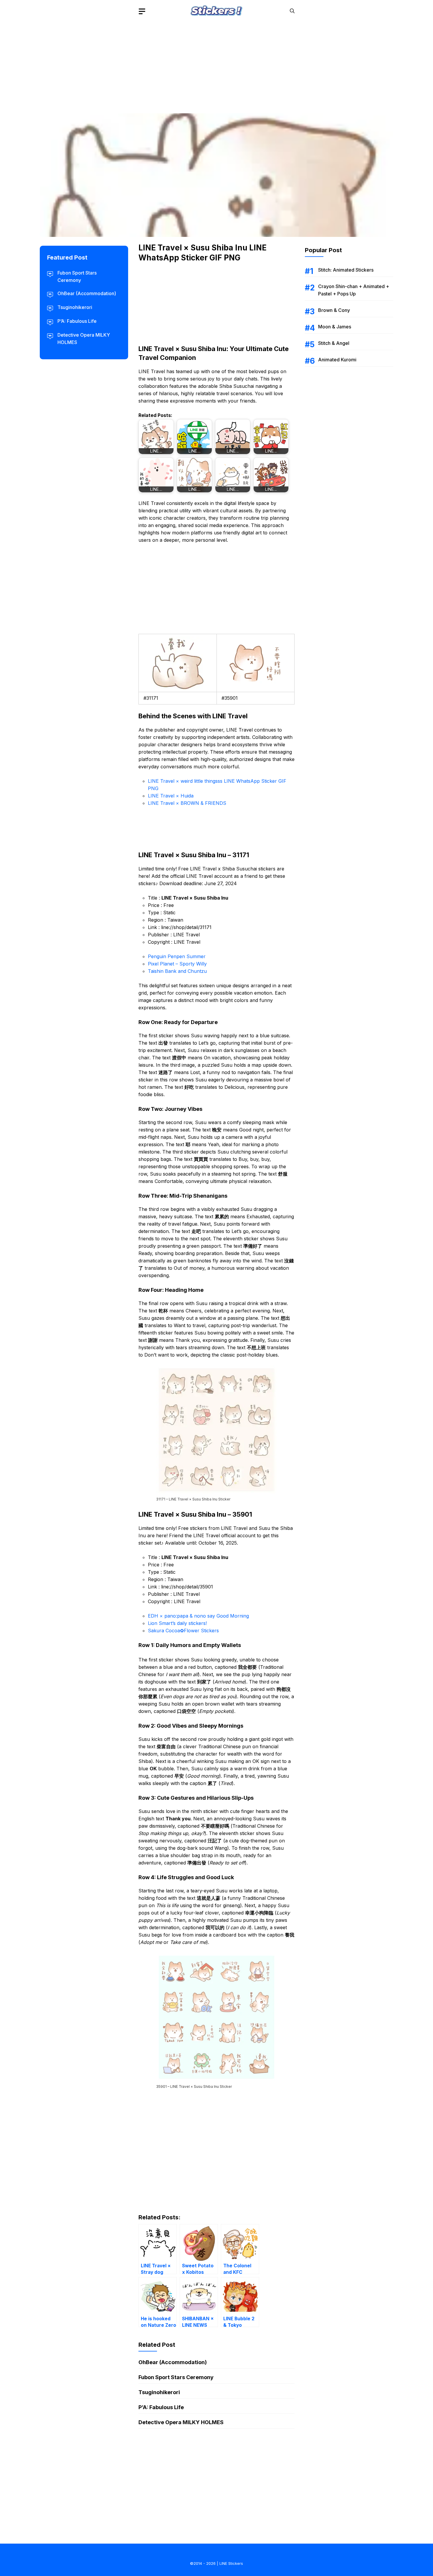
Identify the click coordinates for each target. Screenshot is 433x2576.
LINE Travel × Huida (171, 796)
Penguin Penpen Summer (177, 956)
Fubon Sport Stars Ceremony (176, 2377)
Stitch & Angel (334, 343)
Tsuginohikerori (159, 2392)
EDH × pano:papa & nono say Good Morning (198, 1616)
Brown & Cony (334, 310)
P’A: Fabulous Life (161, 2407)
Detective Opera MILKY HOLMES (181, 2422)
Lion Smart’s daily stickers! (177, 1623)
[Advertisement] (216, 63)
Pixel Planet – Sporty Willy (177, 964)
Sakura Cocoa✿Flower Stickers (183, 1631)
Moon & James (335, 327)
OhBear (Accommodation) (173, 2362)
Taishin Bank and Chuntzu (177, 971)
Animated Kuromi (337, 360)
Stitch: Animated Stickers (346, 270)
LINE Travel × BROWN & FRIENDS (187, 803)
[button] (292, 11)
